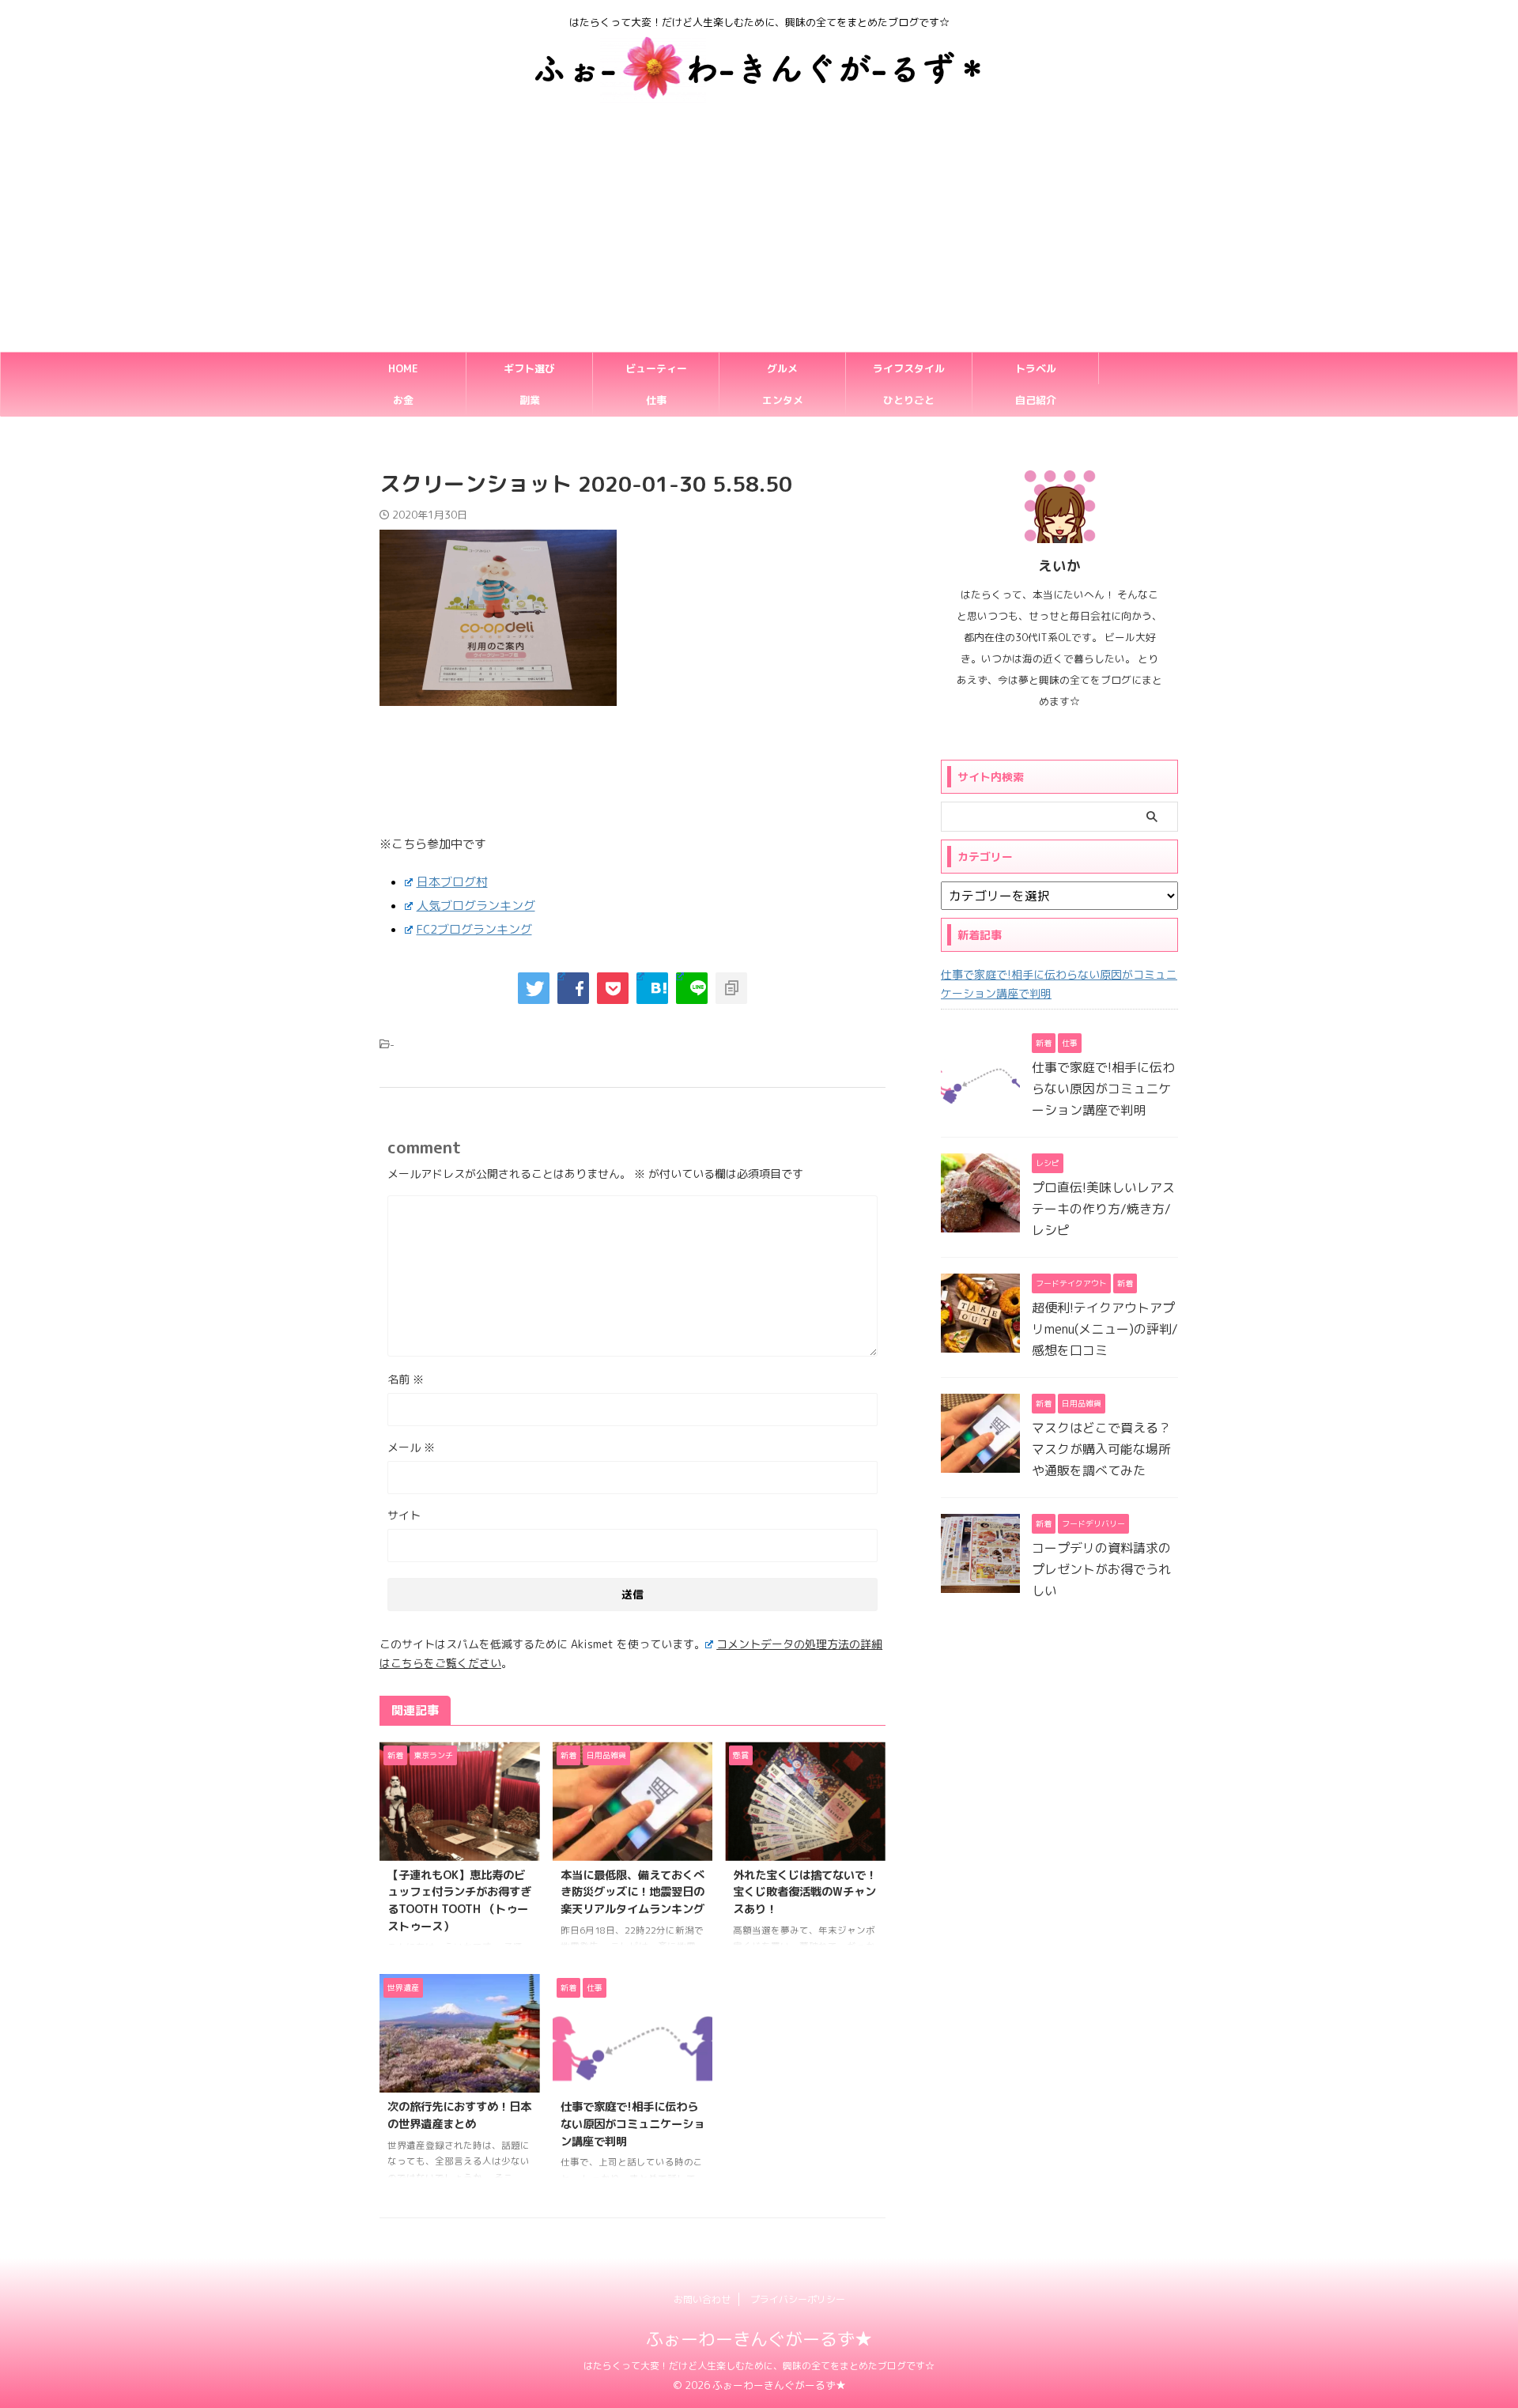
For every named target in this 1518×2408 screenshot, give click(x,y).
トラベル (1036, 368)
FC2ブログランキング (474, 929)
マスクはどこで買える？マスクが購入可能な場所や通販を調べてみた (1101, 1449)
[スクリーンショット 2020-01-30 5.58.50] (652, 988)
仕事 (656, 400)
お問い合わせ (702, 2299)
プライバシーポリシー (798, 2299)
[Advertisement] (759, 233)
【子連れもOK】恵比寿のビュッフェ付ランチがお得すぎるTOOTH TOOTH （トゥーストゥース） (459, 1901)
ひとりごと (909, 400)
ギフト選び (529, 368)
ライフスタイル (909, 368)
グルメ (782, 368)
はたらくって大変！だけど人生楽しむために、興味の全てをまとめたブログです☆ (759, 2366)
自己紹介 (1036, 400)
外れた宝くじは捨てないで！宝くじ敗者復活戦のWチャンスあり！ (805, 1892)
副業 (530, 400)
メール (411, 1447)
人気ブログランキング (476, 906)
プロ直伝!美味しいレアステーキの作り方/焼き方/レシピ (1103, 1209)
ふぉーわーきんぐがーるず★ (759, 2339)
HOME (403, 368)
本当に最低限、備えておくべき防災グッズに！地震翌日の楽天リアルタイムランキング (632, 1892)
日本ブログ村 (452, 882)
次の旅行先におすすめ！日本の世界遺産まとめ (459, 2115)
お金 (403, 400)
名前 (406, 1379)
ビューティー (656, 368)
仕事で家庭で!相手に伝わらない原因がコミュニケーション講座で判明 (632, 2124)
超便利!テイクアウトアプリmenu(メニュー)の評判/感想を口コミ (1105, 1329)
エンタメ (783, 400)
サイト (404, 1515)
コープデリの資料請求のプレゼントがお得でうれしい (1101, 1569)
